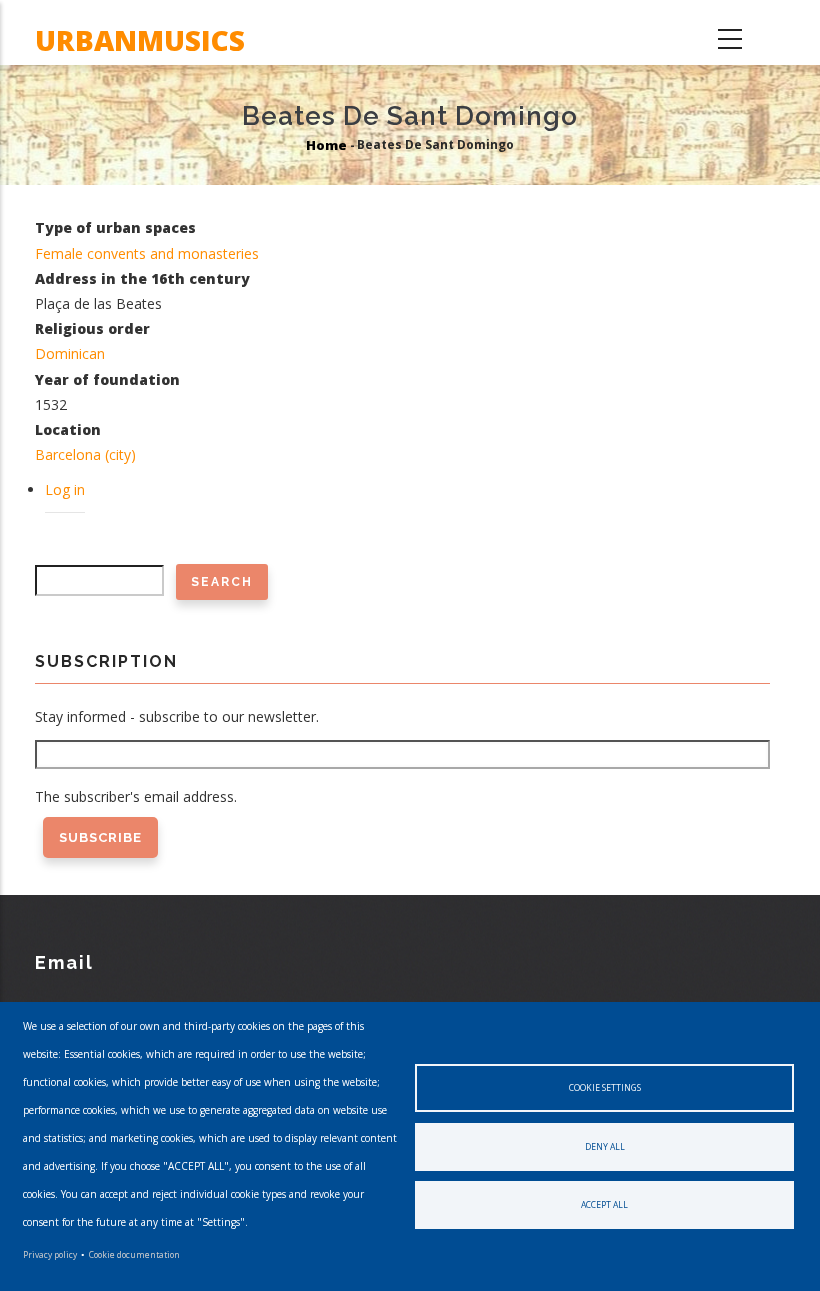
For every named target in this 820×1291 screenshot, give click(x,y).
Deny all (605, 1146)
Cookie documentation (134, 1254)
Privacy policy (50, 1254)
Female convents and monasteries (147, 253)
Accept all (604, 1204)
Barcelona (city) (85, 454)
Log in (65, 489)
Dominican (70, 353)
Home (326, 146)
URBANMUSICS (140, 40)
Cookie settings (605, 1087)
